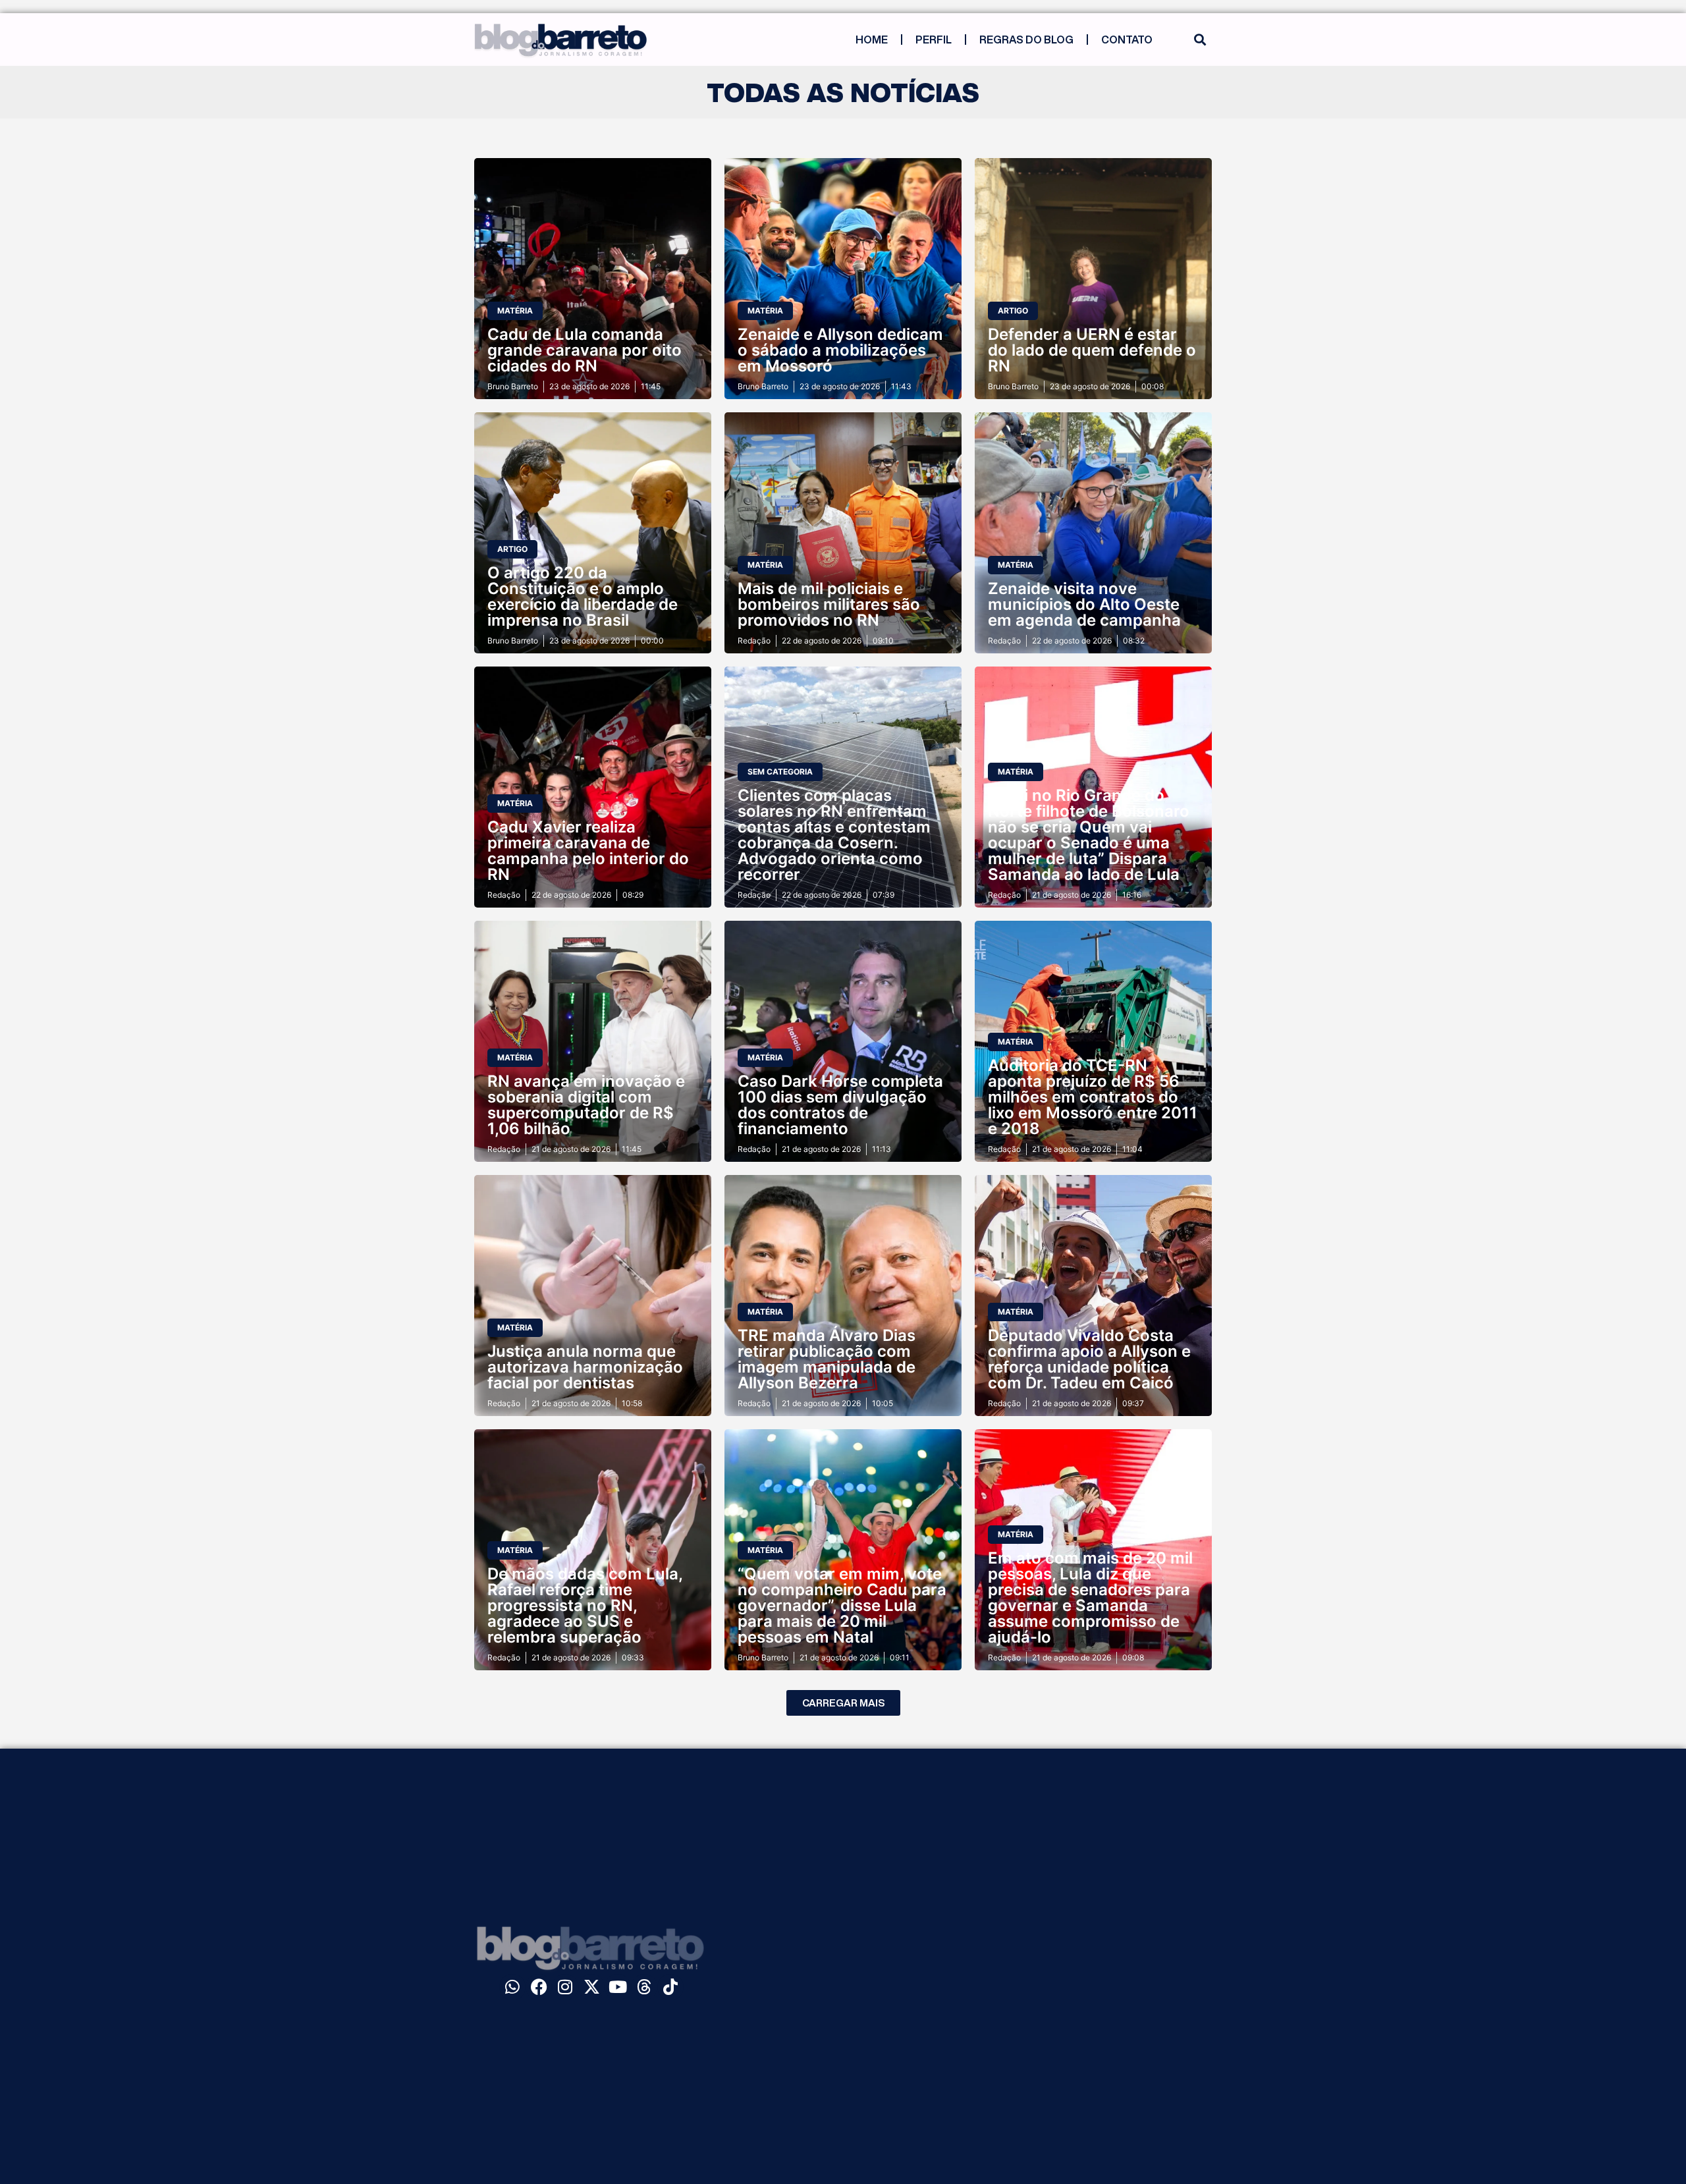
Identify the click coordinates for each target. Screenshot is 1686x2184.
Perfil (934, 40)
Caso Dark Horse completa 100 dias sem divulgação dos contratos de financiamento (840, 1105)
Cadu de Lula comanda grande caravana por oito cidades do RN (585, 350)
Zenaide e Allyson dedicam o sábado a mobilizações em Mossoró (840, 350)
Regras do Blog (1026, 40)
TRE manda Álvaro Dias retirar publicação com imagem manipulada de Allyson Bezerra (827, 1359)
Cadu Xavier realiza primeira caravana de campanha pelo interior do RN (588, 851)
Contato (1127, 40)
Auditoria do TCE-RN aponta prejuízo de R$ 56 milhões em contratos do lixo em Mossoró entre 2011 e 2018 (1093, 1097)
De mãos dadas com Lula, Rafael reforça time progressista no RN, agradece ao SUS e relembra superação (585, 1605)
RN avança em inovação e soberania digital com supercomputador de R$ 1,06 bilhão (586, 1105)
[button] (1200, 40)
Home (872, 40)
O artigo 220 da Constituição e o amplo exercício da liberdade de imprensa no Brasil (583, 596)
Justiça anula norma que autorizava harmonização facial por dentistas (585, 1367)
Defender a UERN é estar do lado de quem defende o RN (1092, 350)
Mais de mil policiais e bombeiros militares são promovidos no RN (829, 604)
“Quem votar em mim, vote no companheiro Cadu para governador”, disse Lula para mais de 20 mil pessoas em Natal (842, 1605)
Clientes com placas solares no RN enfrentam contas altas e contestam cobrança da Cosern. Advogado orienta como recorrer (834, 835)
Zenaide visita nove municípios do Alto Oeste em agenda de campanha (1084, 604)
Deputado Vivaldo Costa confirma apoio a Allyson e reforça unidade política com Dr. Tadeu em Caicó (1089, 1359)
